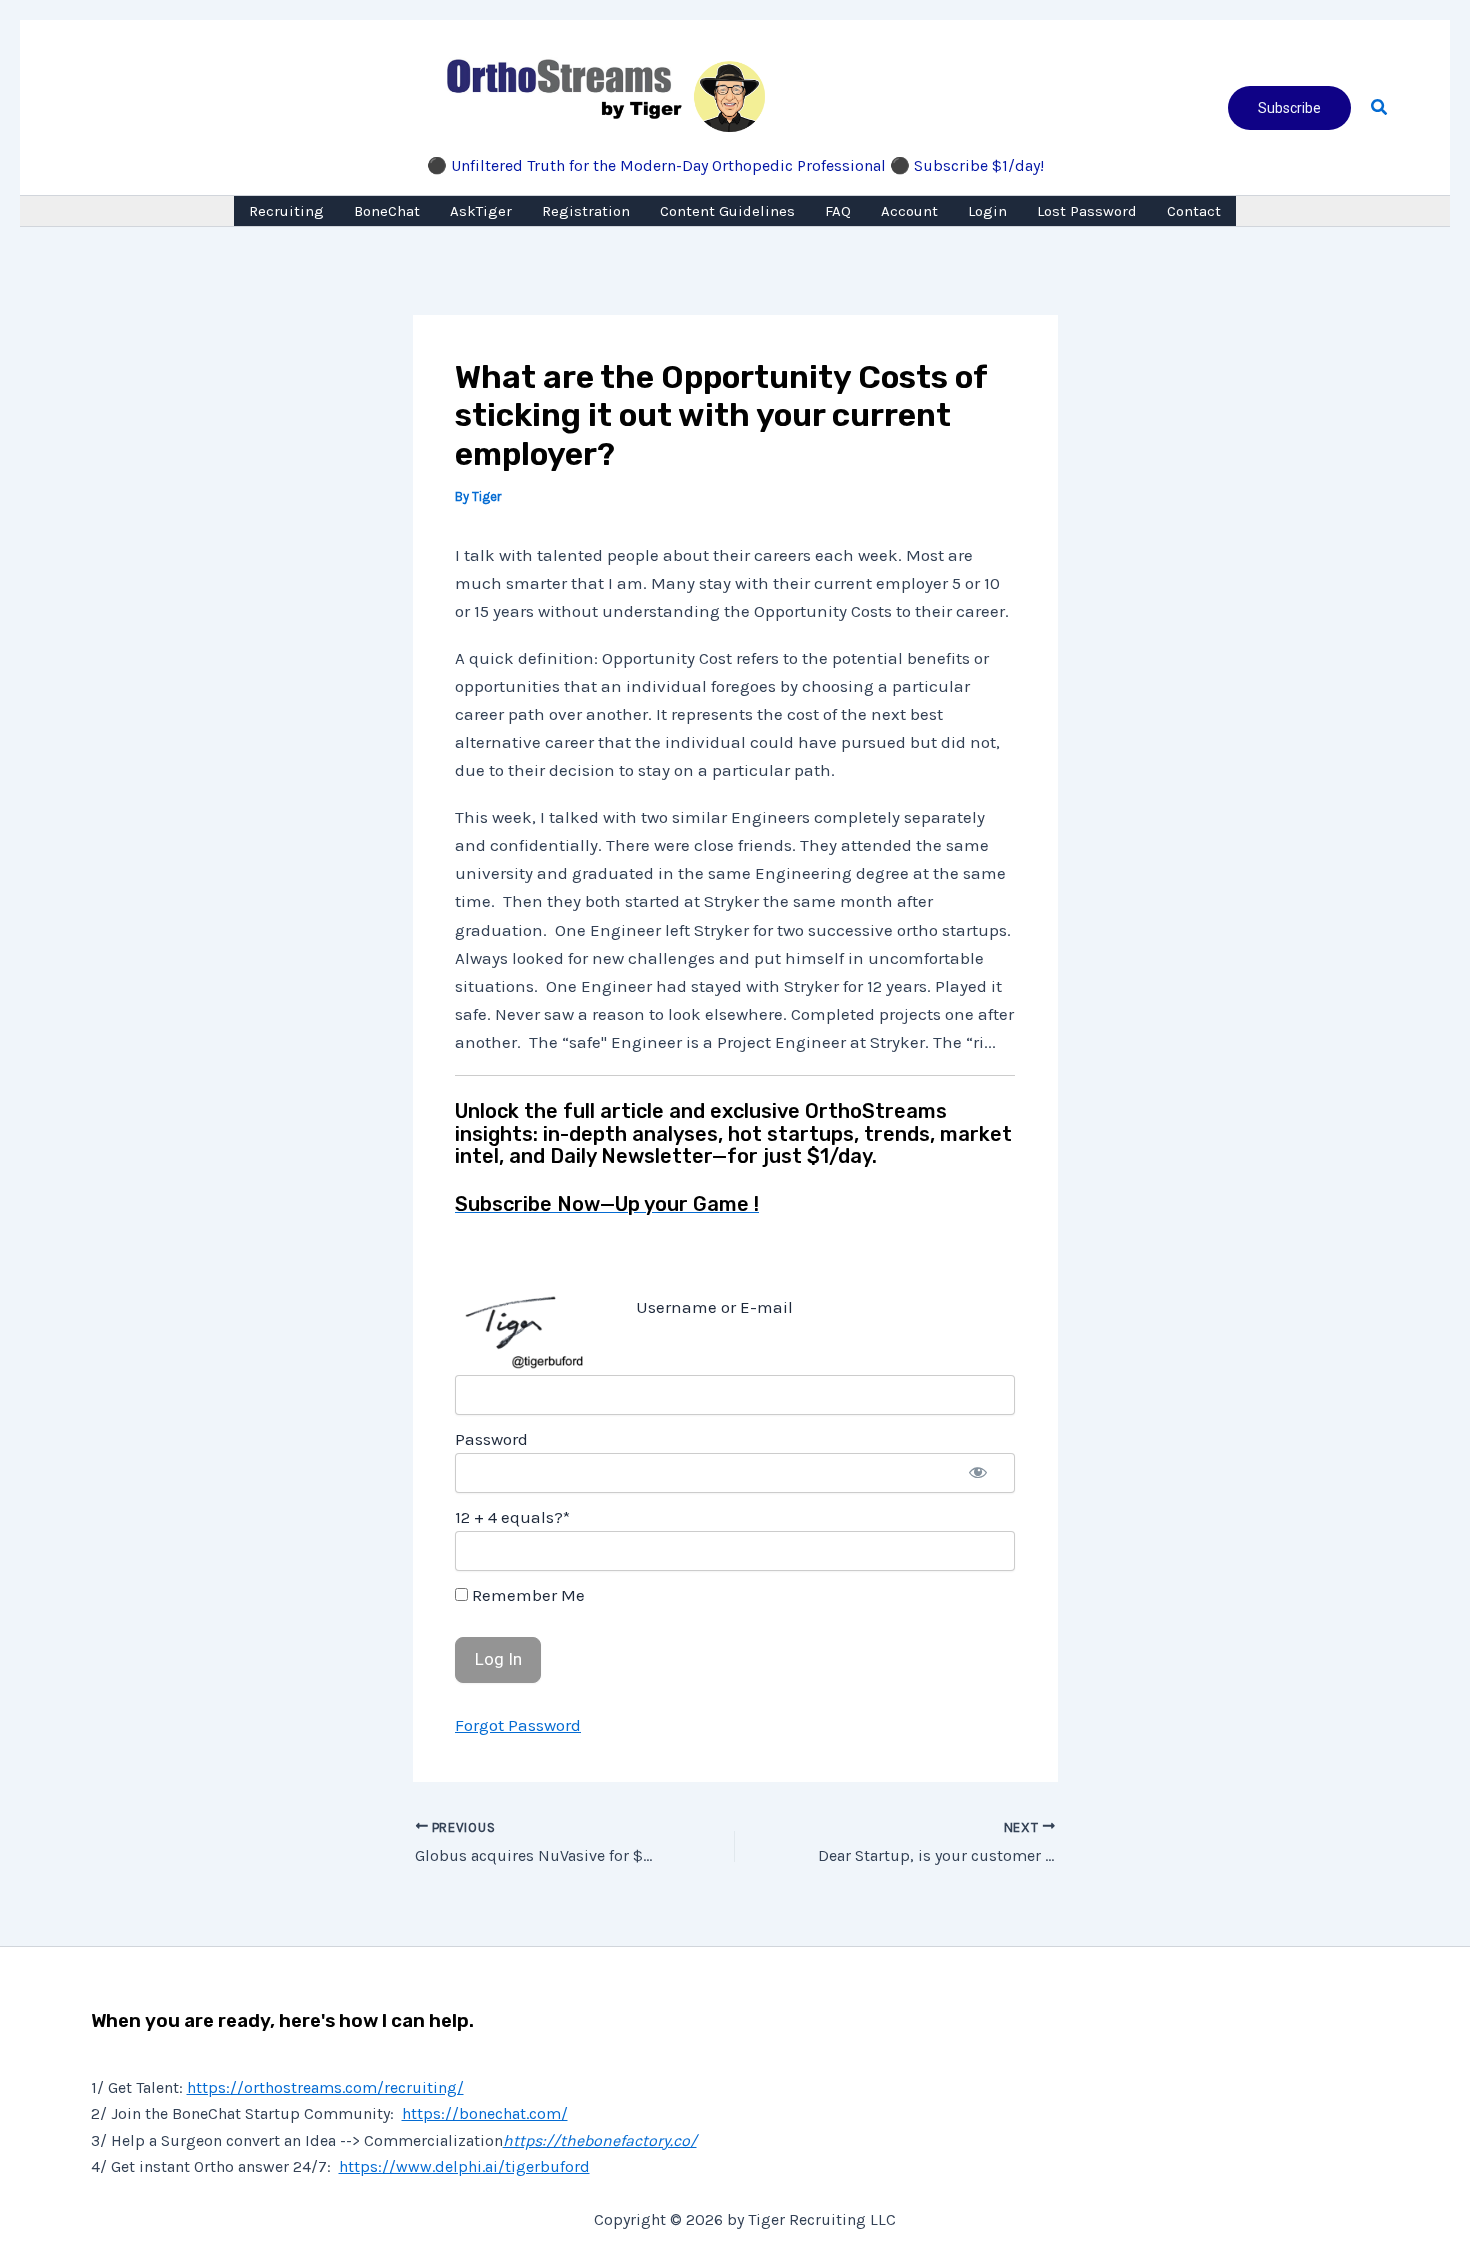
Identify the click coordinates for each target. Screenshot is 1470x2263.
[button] (1289, 108)
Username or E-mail (714, 1307)
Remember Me (526, 1595)
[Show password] (978, 1473)
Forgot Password (518, 1725)
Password (491, 1439)
